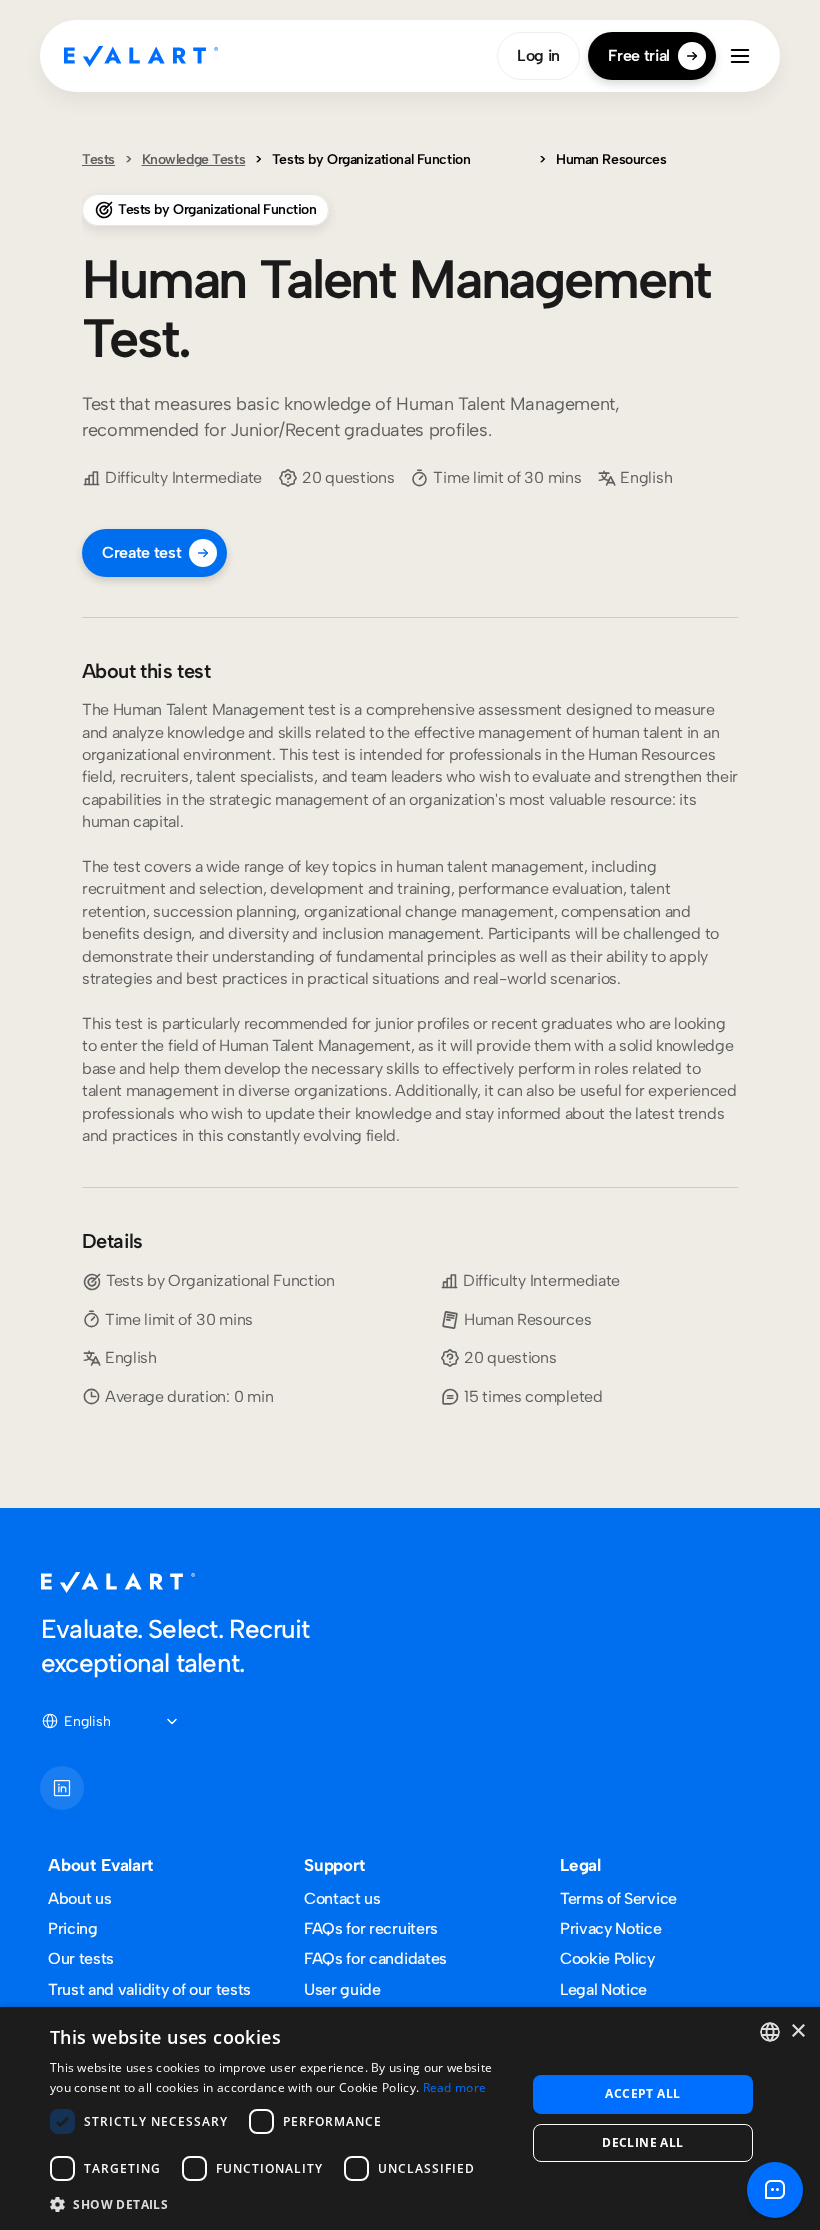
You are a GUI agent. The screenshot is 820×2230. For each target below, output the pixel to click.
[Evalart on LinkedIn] (62, 1788)
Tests (98, 159)
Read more (455, 2087)
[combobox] (770, 2032)
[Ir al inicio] (141, 56)
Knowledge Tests (194, 159)
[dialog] (410, 2118)
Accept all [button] (642, 2093)
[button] (281, 2203)
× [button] (797, 2031)
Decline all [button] (642, 2142)
